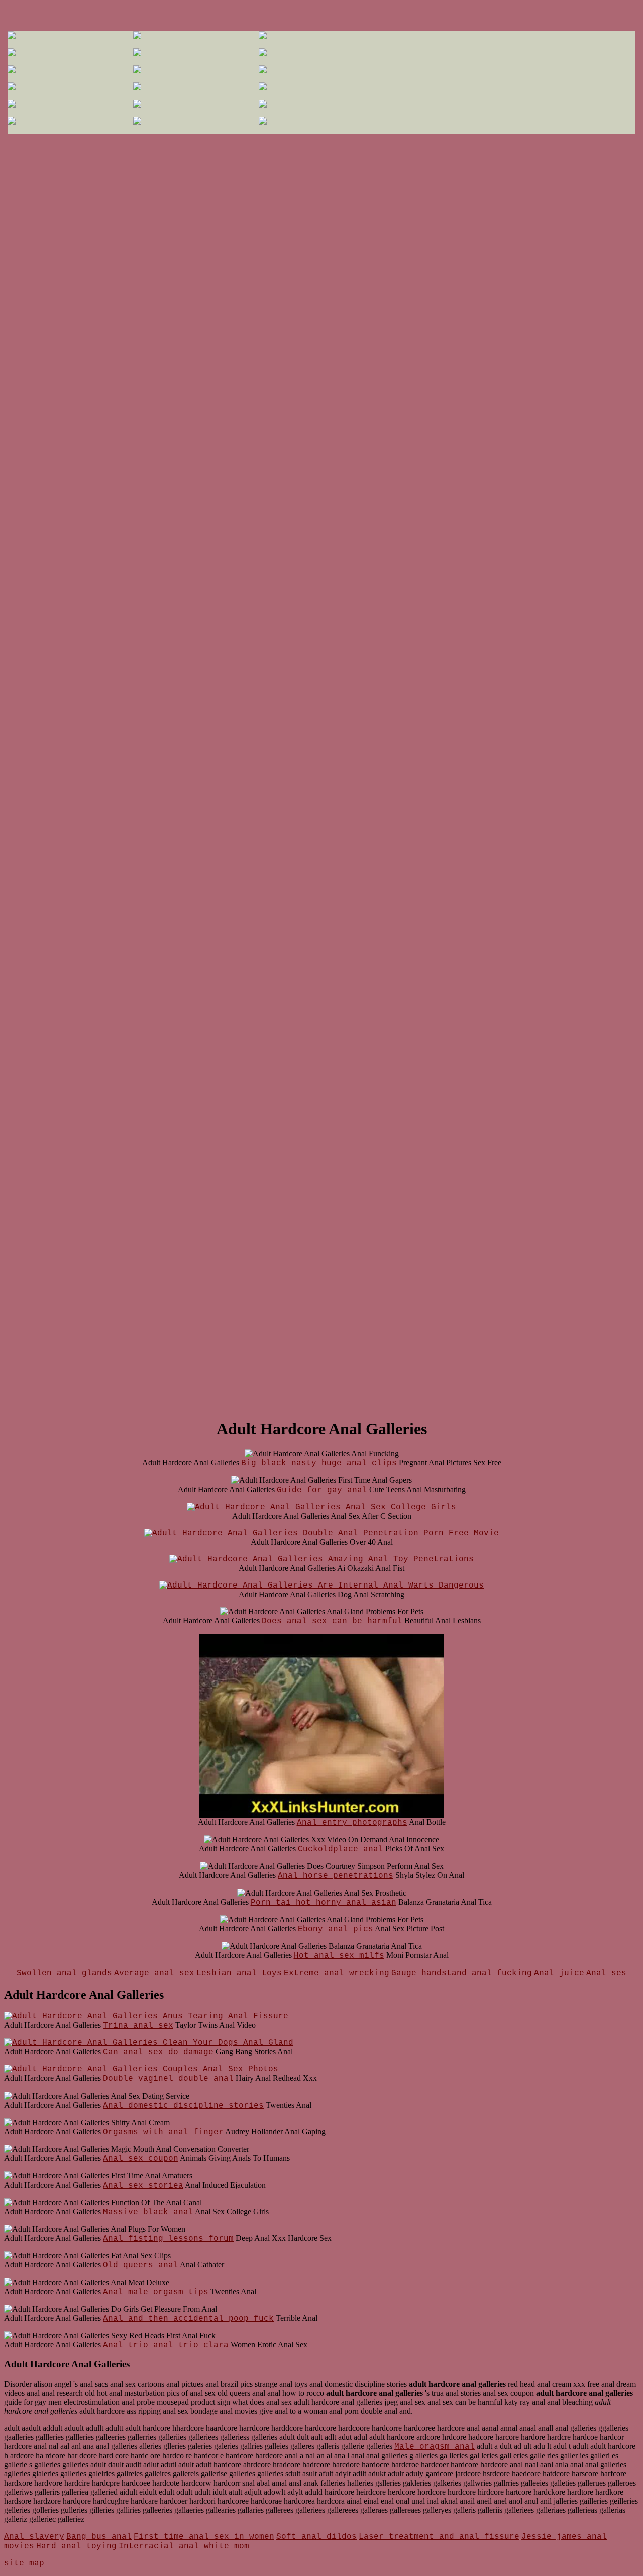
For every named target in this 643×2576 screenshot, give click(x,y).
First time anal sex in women (204, 2537)
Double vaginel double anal (168, 2079)
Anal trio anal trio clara (166, 2345)
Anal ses (606, 1973)
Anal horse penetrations (336, 1876)
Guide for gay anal (322, 1490)
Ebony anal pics (336, 1929)
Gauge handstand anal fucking (462, 1973)
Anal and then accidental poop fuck (188, 2319)
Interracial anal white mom (184, 2546)
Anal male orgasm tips (156, 2292)
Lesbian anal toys (239, 1973)
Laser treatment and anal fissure (439, 2537)
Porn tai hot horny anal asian (324, 1903)
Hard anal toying (76, 2546)
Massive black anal (148, 2212)
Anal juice (559, 1973)
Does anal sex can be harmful (332, 1621)
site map (24, 2563)
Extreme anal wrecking (337, 1973)
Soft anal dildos (316, 2537)
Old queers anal (141, 2265)
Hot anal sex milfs (339, 1956)
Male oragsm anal (435, 2447)
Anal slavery (34, 2537)
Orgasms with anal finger (163, 2132)
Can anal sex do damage (158, 2052)
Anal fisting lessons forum (168, 2239)
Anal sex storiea (143, 2186)
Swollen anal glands (64, 1973)
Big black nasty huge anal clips (319, 1463)
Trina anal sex (138, 2026)
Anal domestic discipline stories (183, 2106)
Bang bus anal (99, 2537)
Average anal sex (154, 1973)
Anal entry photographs (352, 1823)
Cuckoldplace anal (341, 1849)
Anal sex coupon (141, 2159)
